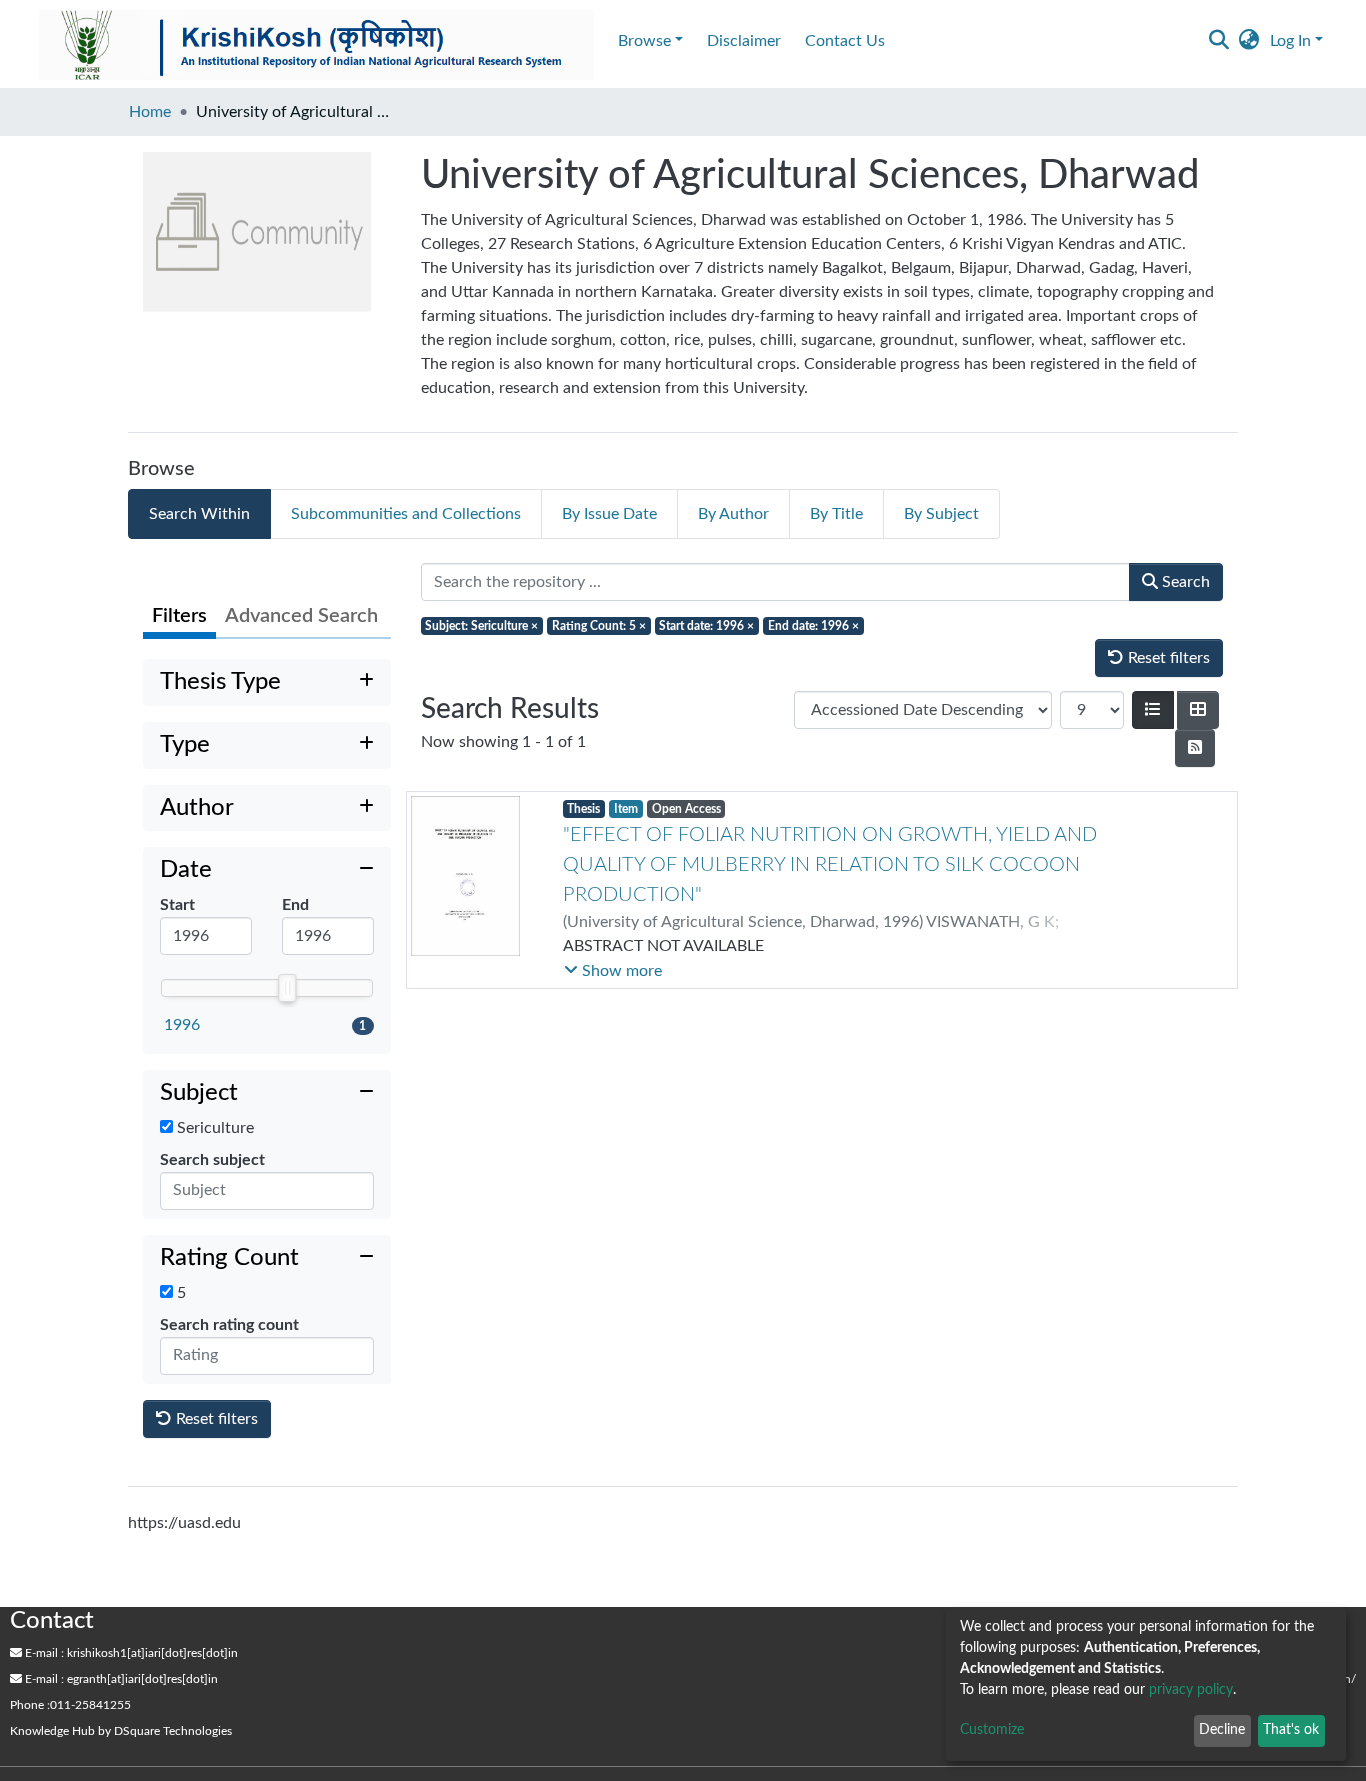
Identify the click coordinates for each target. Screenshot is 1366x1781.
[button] (1249, 41)
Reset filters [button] (215, 1419)
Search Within (199, 514)
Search (1184, 582)
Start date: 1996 (706, 626)
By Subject (941, 514)
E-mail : (43, 1653)
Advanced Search (301, 616)
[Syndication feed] (1195, 748)
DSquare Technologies (173, 1731)
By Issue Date (609, 514)
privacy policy (1191, 1690)
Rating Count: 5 (599, 626)
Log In (1290, 41)
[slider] (287, 988)
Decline (1222, 1730)
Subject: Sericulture (481, 626)
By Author (733, 514)
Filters (179, 616)
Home (150, 112)
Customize (992, 1730)
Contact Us (845, 41)
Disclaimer (744, 41)
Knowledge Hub (52, 1731)
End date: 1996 (813, 626)
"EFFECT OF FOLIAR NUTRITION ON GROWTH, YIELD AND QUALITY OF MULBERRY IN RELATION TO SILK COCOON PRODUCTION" (830, 865)
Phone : (30, 1705)
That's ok (1291, 1730)
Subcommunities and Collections (406, 514)
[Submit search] (1219, 41)
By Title (836, 514)
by (121, 1731)
